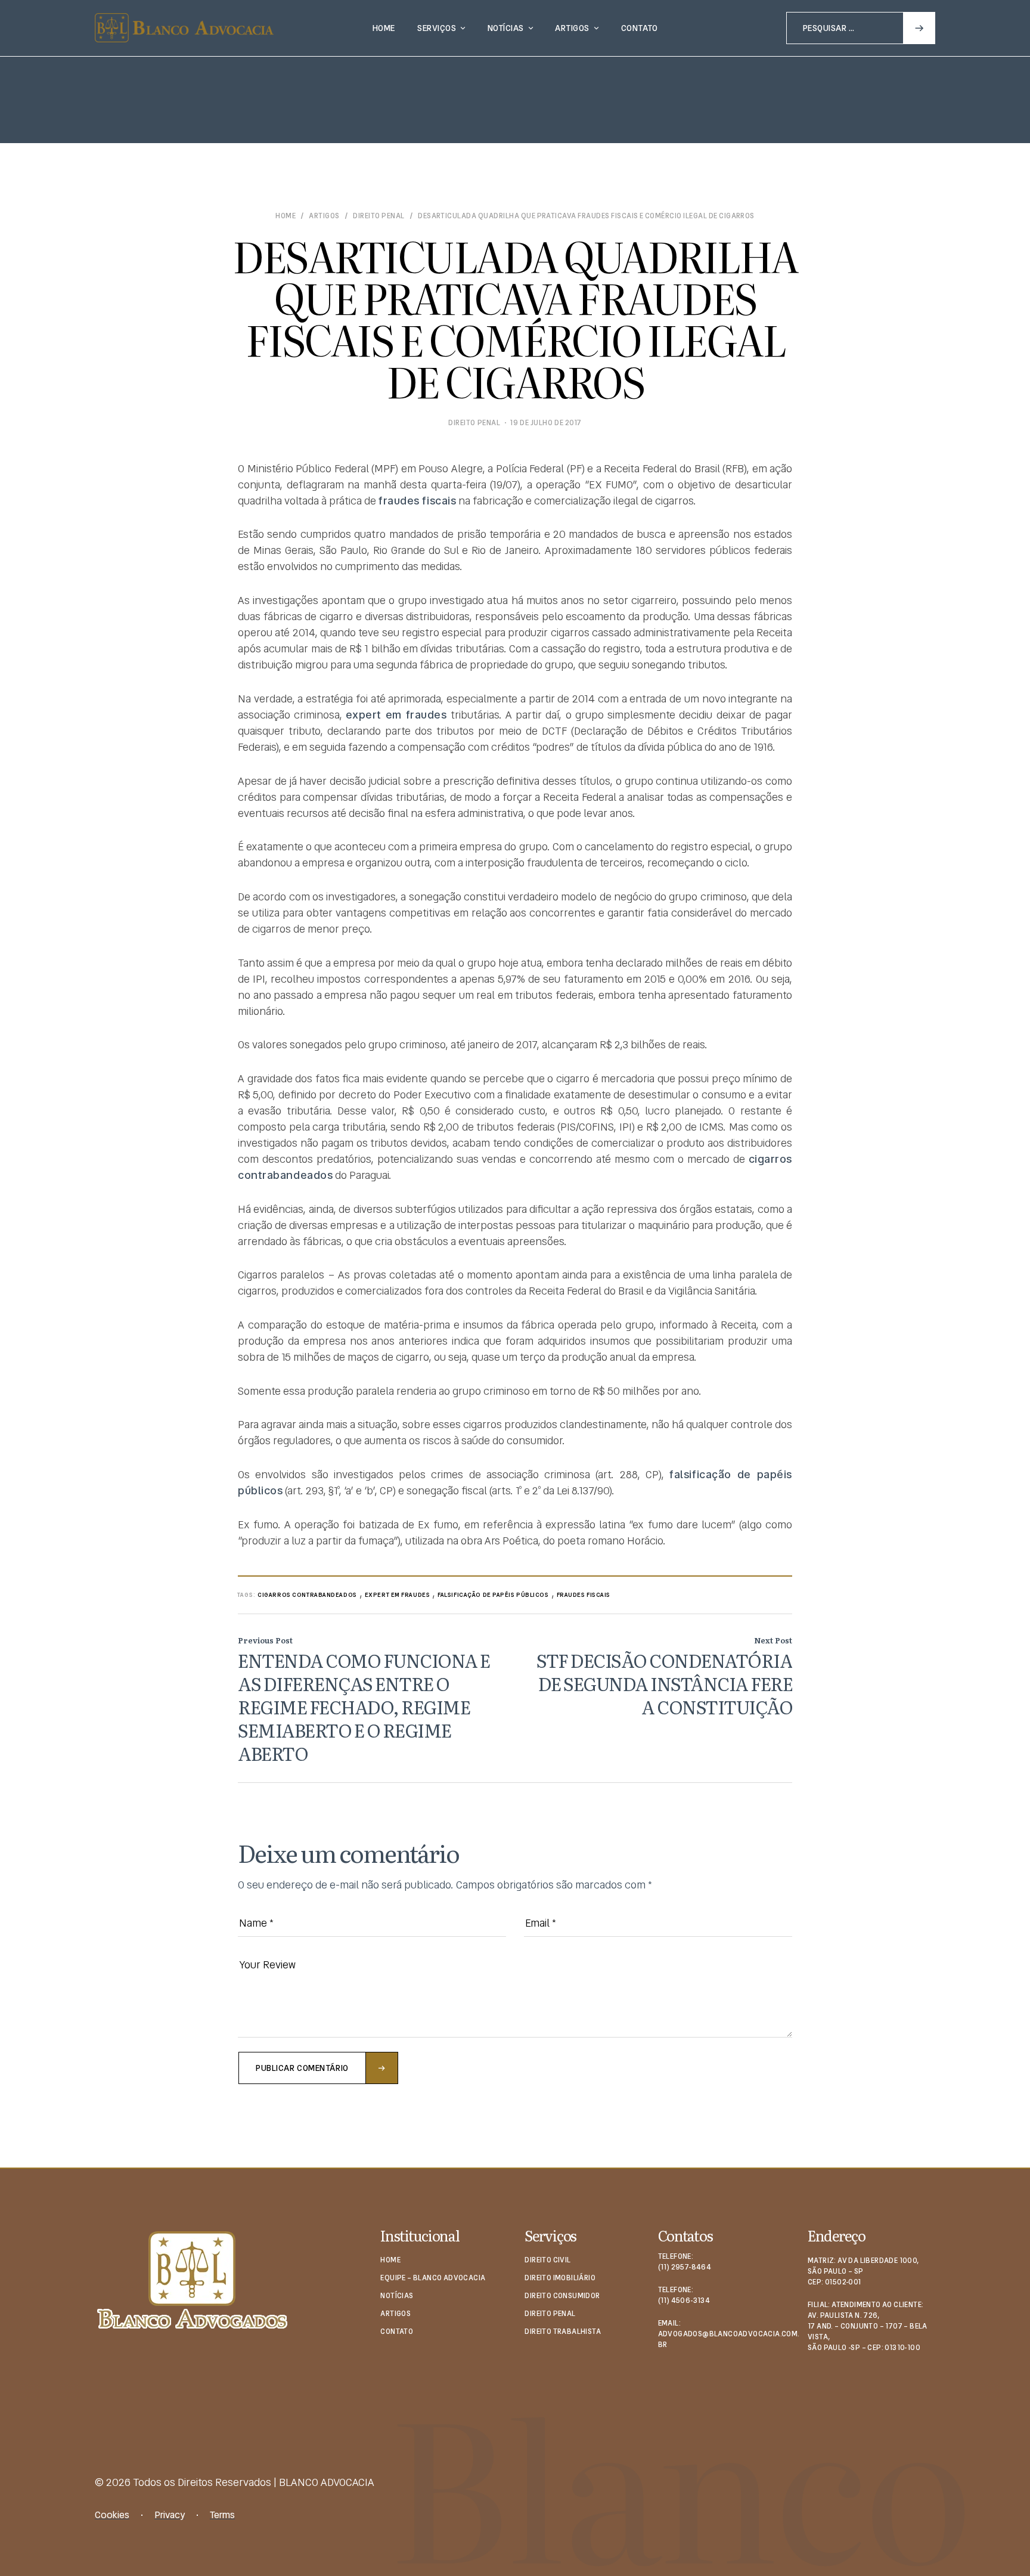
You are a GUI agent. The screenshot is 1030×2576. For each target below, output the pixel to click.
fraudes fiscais (584, 1595)
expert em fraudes (398, 1595)
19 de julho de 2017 (546, 423)
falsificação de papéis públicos (493, 1595)
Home (286, 216)
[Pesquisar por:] (861, 27)
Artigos (324, 216)
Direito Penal (379, 216)
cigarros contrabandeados (307, 1595)
